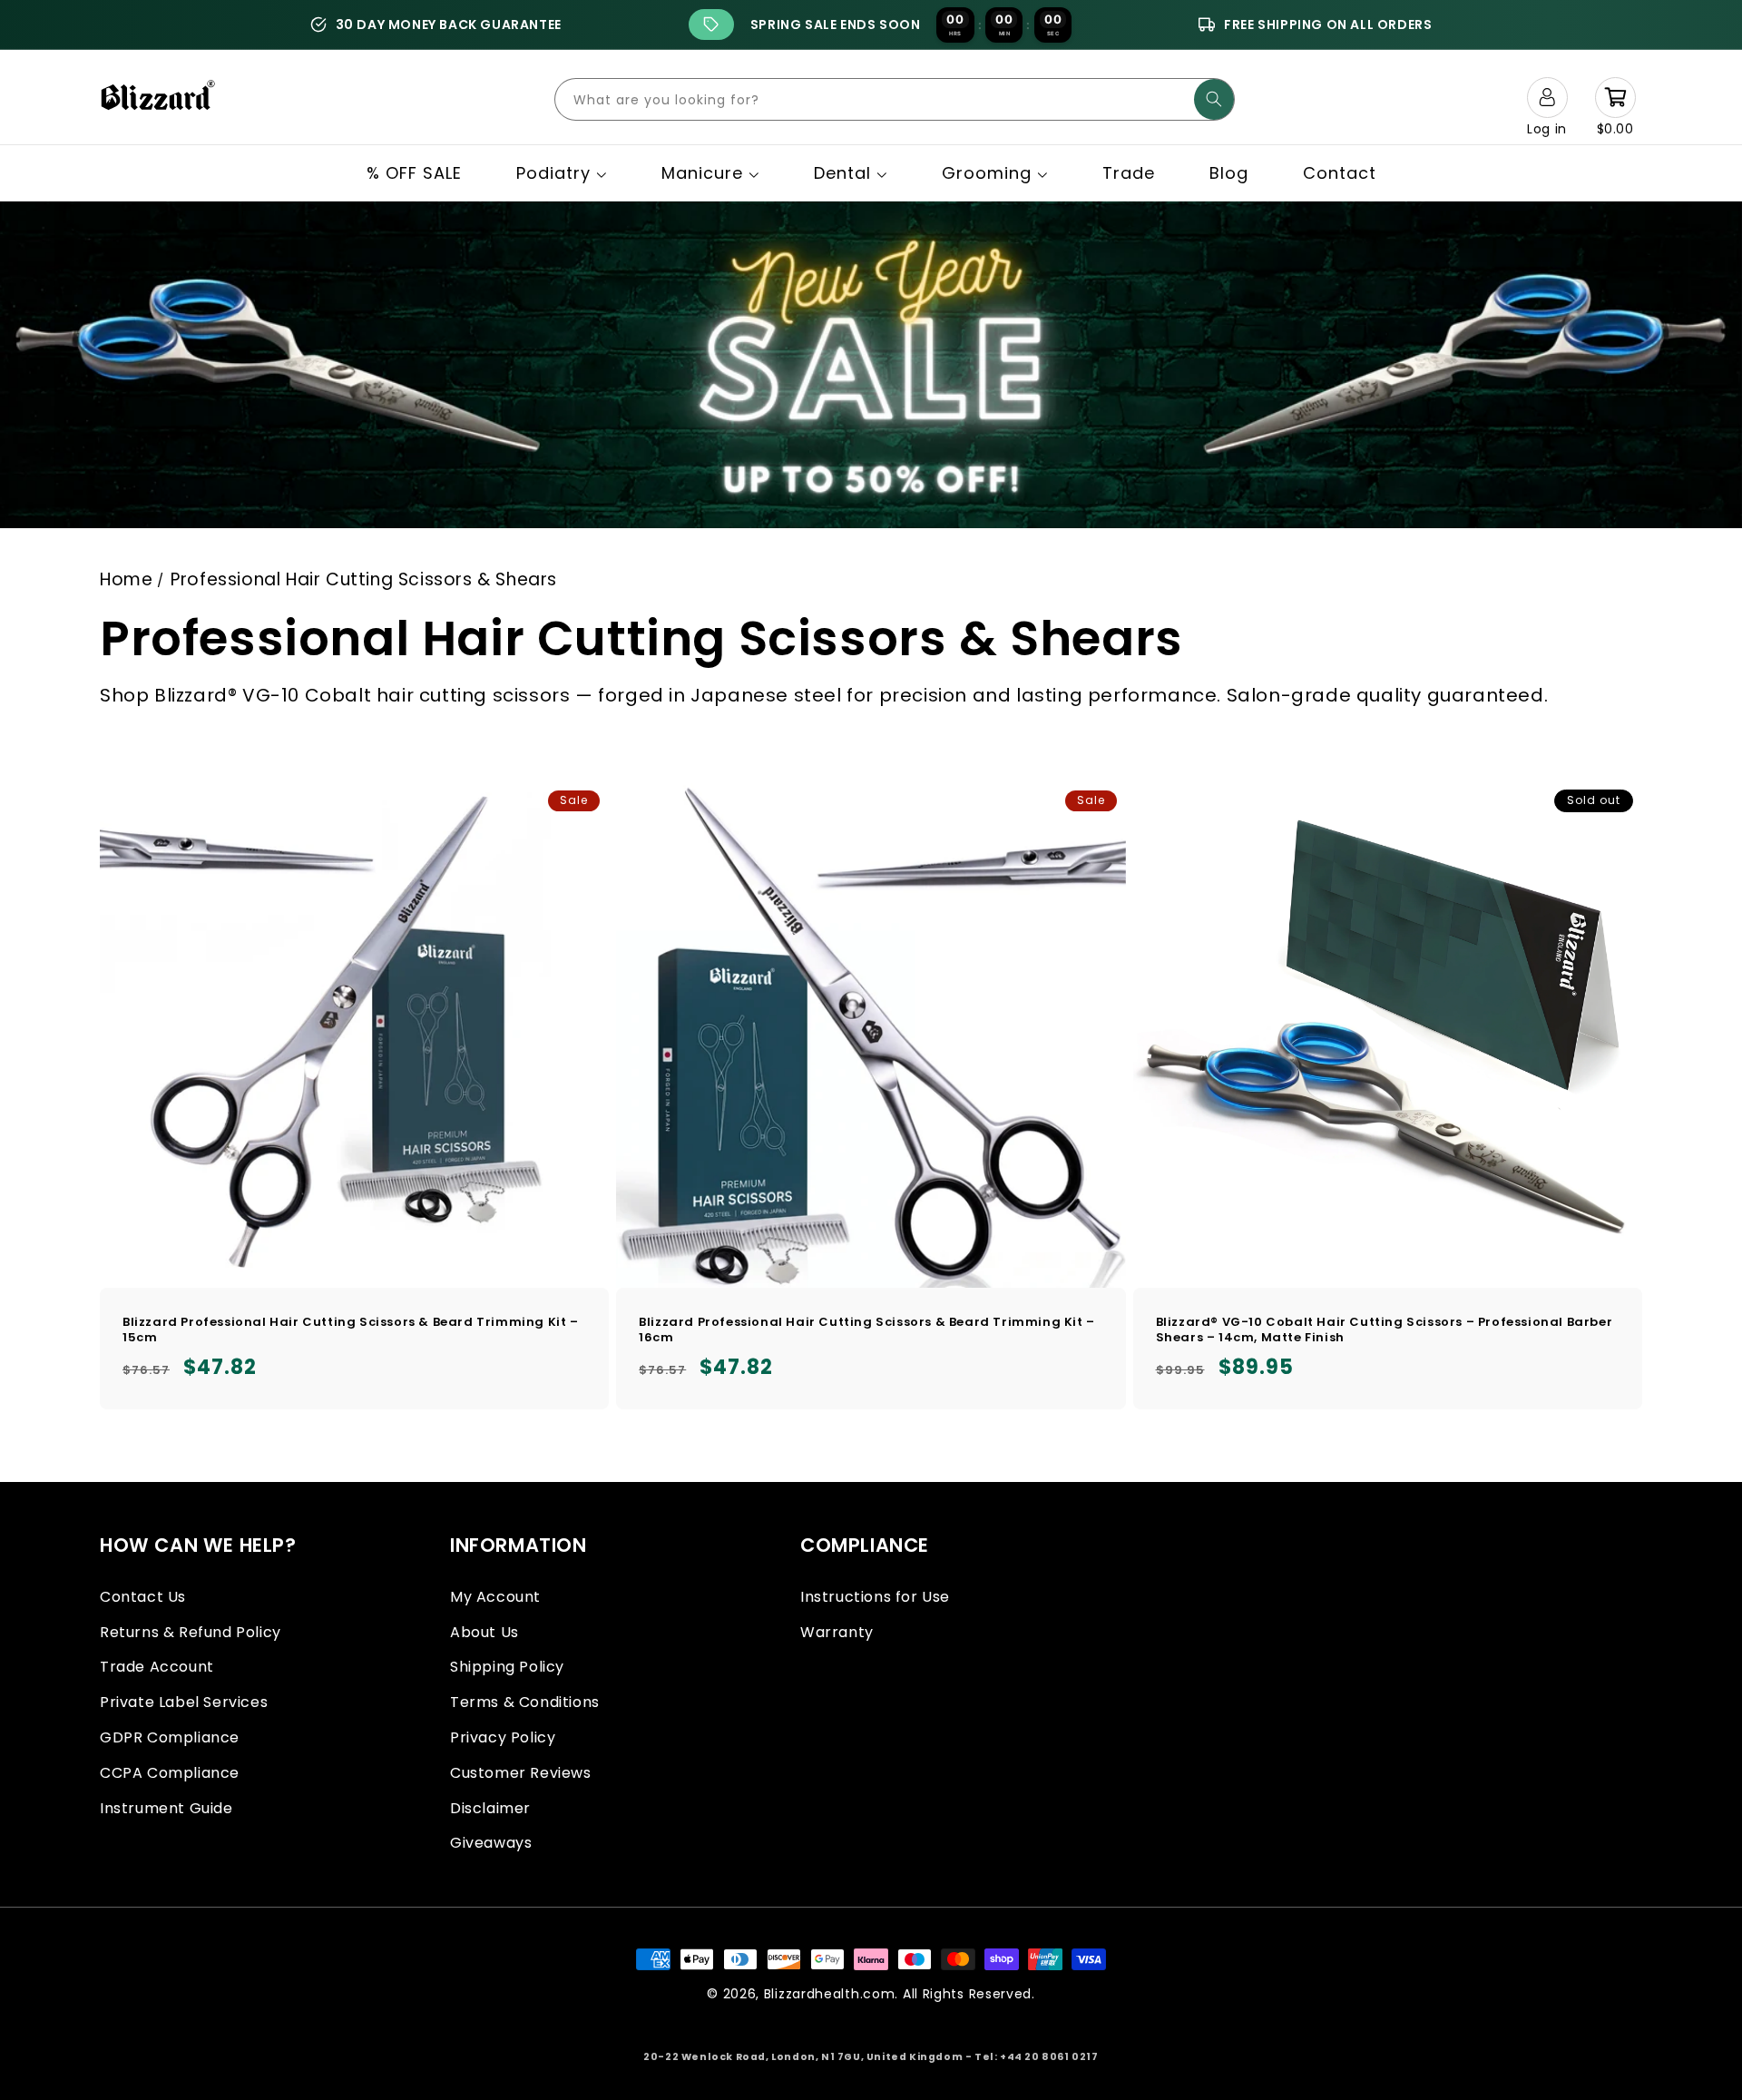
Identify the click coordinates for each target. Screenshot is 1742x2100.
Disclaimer (490, 1808)
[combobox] (895, 99)
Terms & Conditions (525, 1702)
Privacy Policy (503, 1737)
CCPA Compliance (170, 1773)
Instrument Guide (166, 1808)
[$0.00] (1615, 97)
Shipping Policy (507, 1667)
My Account (495, 1597)
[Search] (1214, 99)
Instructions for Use (875, 1597)
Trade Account (157, 1667)
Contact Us (143, 1597)
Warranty (837, 1632)
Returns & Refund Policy (191, 1632)
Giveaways (491, 1843)
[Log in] (1547, 97)
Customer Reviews (521, 1773)
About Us (484, 1632)
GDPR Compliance (170, 1737)
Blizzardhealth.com (830, 1994)
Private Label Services (184, 1702)
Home (126, 579)
